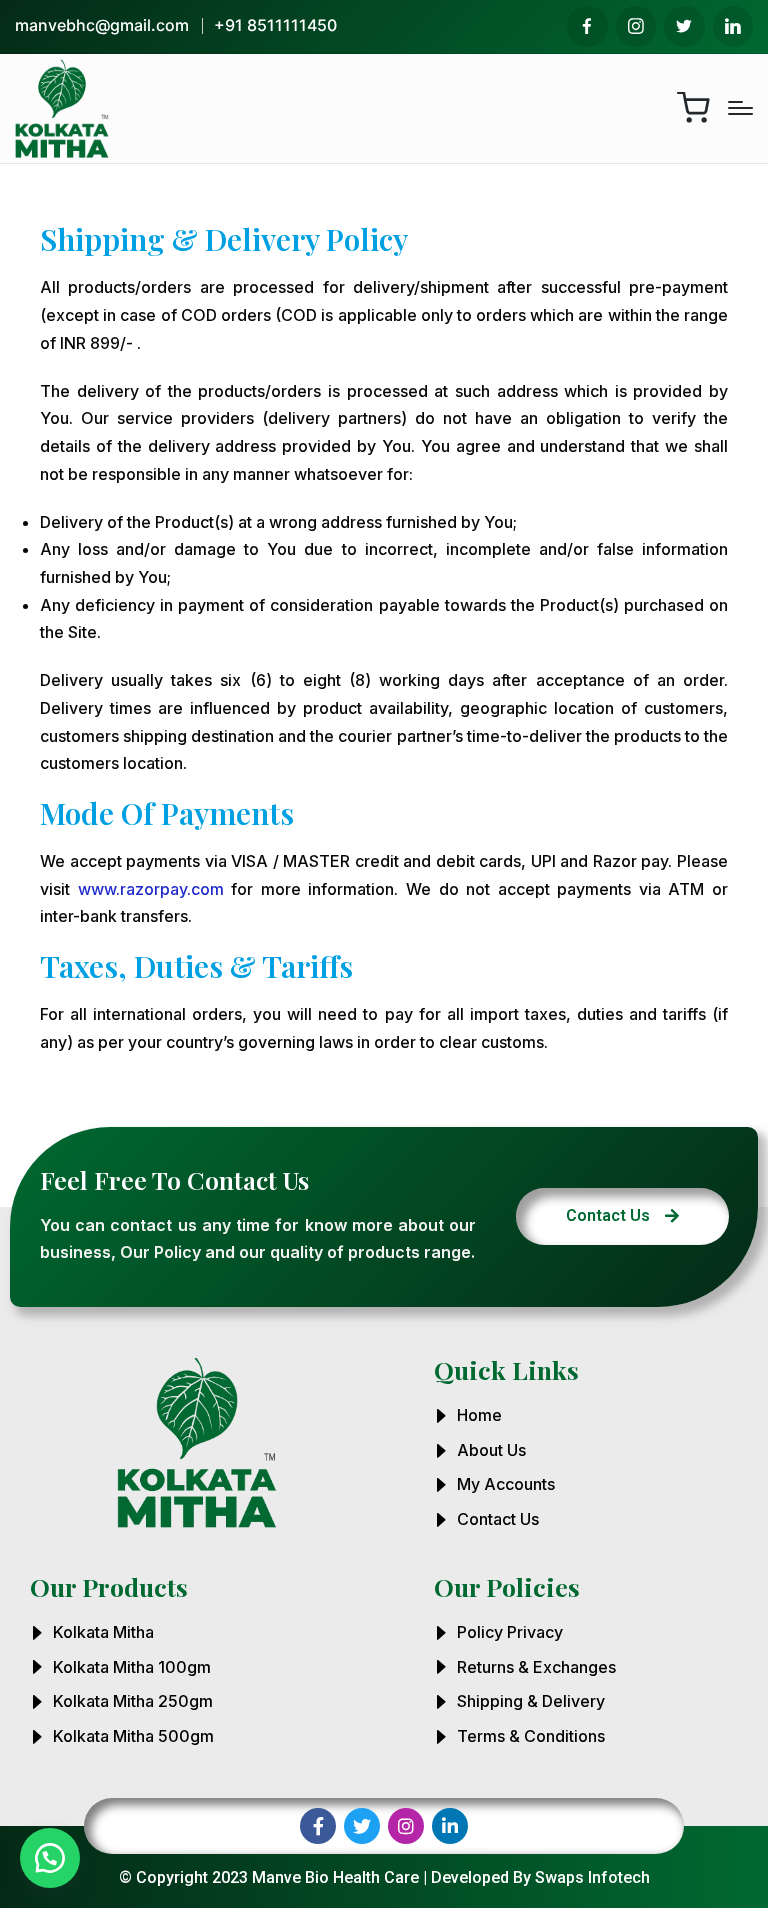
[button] (50, 1858)
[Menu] (740, 108)
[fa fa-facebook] (587, 26)
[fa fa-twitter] (684, 26)
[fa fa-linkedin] (733, 26)
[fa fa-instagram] (636, 26)
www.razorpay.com (151, 889)
